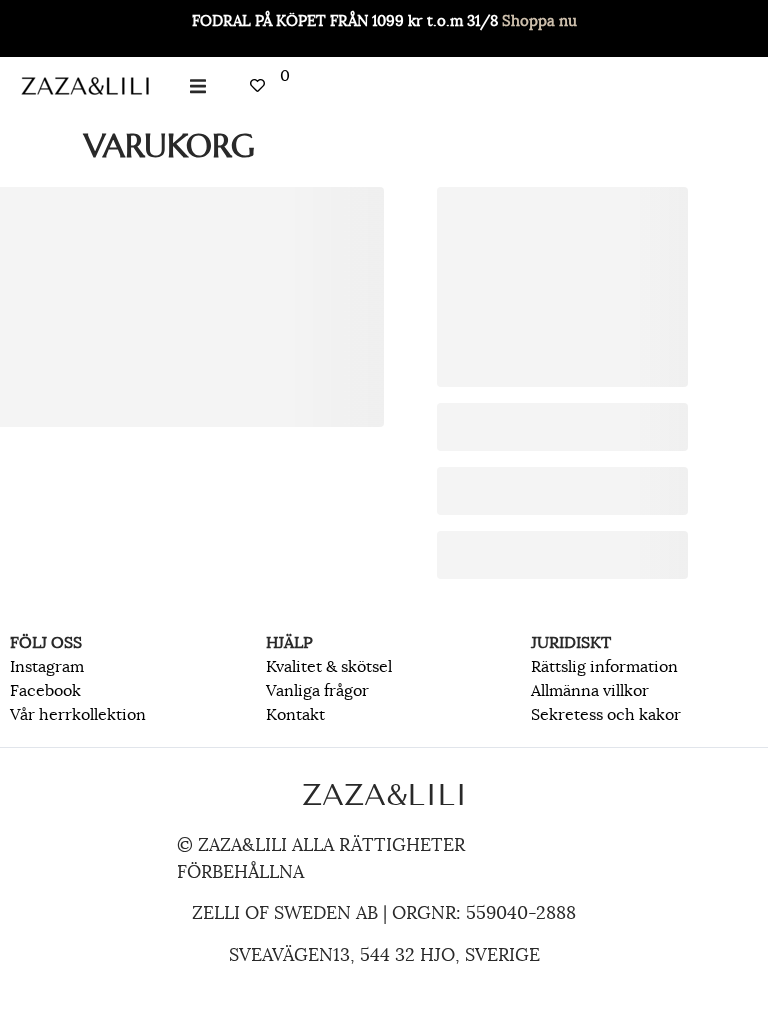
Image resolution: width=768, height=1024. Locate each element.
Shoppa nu (539, 20)
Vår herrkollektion (78, 715)
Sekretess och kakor (606, 715)
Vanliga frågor (317, 691)
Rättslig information (604, 667)
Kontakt (295, 715)
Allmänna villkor (590, 691)
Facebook (45, 691)
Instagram (47, 667)
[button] (197, 85)
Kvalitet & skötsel (329, 667)
